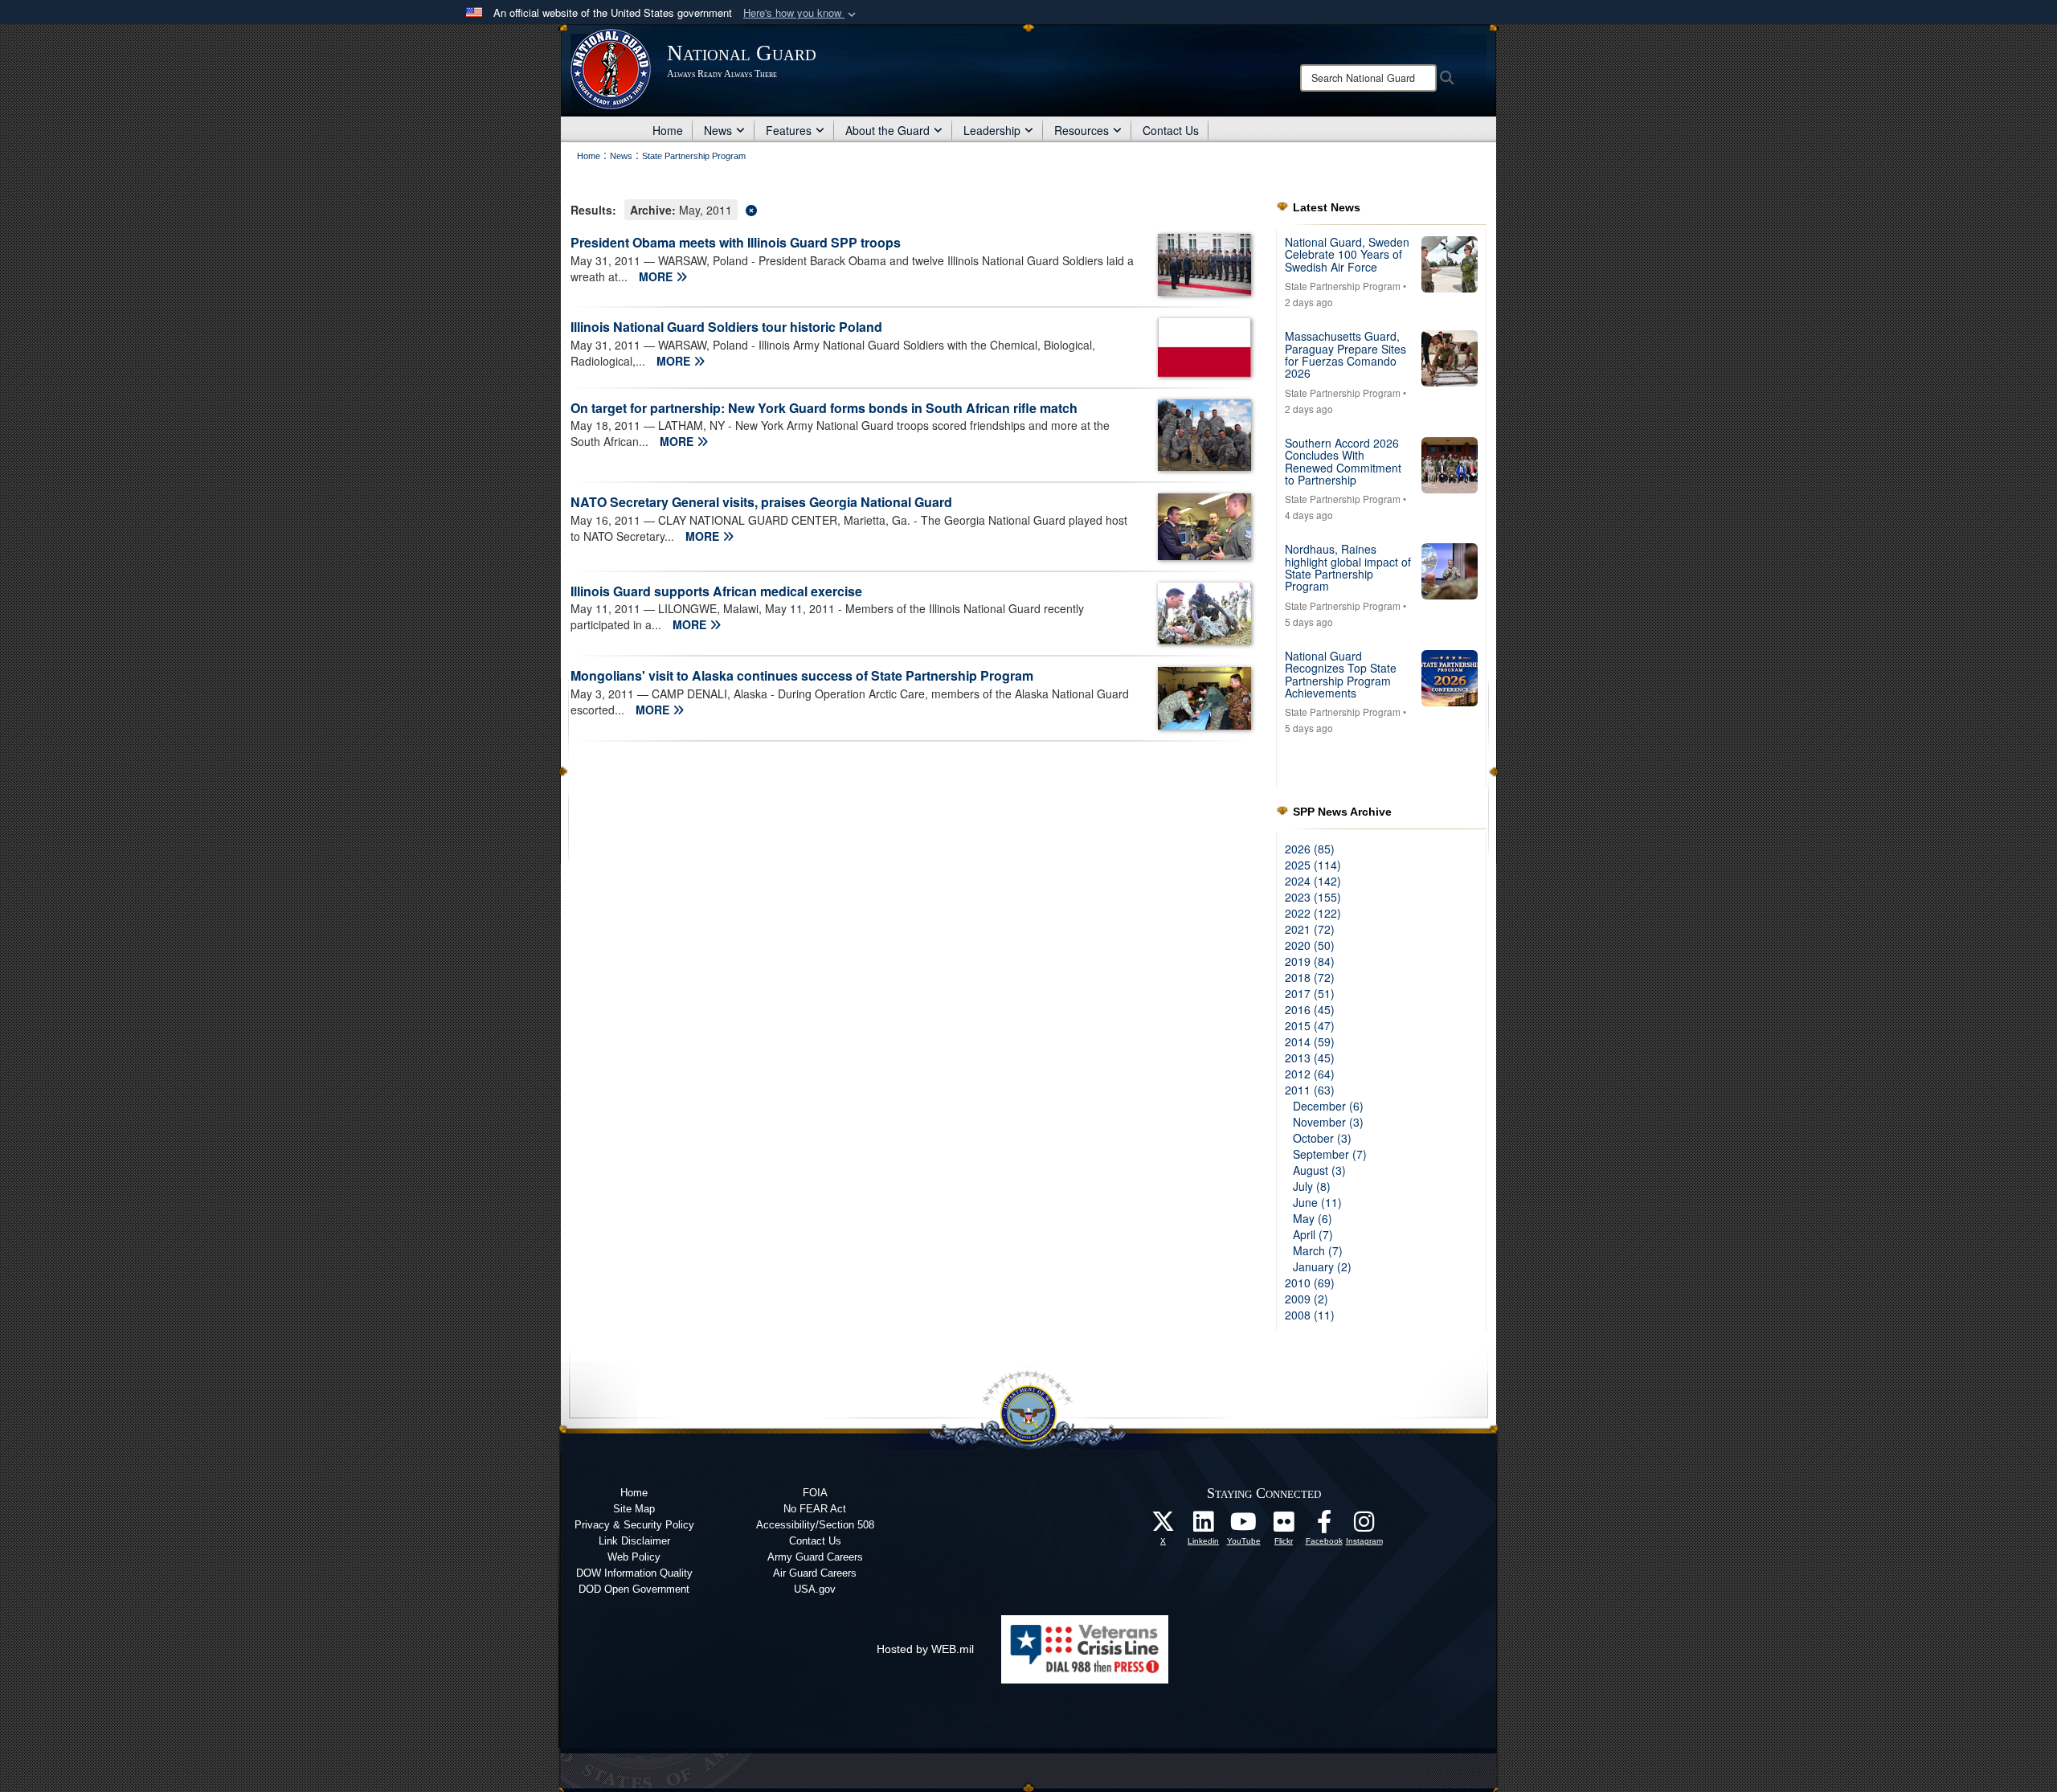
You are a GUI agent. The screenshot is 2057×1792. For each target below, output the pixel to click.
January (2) (1322, 1266)
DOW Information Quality (634, 1573)
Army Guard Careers (815, 1557)
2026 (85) (1310, 849)
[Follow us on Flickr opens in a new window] (1284, 1526)
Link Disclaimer (634, 1541)
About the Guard (887, 130)
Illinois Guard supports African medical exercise (716, 591)
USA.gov (815, 1589)
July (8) (1312, 1186)
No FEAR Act (815, 1509)
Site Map (634, 1509)
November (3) (1328, 1122)
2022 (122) (1313, 913)
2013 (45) (1310, 1058)
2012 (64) (1310, 1074)
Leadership (992, 130)
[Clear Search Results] (911, 209)
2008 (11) (1310, 1315)
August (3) (1319, 1170)
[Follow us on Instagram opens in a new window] (1364, 1526)
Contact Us (1171, 130)
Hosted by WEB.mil (925, 1649)
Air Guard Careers (815, 1573)
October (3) (1322, 1138)
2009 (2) (1307, 1299)
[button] (801, 13)
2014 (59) (1310, 1041)
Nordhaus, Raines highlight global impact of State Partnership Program (1348, 567)
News (718, 130)
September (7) (1330, 1154)
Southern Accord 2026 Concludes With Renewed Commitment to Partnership (1343, 461)
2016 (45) (1310, 1009)
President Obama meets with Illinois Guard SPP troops (736, 242)
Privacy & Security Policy (634, 1525)
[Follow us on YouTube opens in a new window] (1244, 1526)
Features (789, 130)
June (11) (1317, 1202)
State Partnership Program (1343, 286)
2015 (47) (1310, 1025)
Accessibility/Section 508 (815, 1525)
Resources (1082, 130)
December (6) (1328, 1106)
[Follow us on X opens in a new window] (1163, 1526)
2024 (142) (1313, 881)
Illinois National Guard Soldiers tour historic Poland (726, 327)
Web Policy (634, 1557)
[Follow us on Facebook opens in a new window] (1324, 1526)
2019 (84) (1310, 961)
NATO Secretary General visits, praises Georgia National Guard (761, 502)
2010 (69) (1310, 1283)
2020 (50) (1310, 945)
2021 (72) (1310, 929)
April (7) (1313, 1234)
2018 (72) (1310, 977)
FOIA (815, 1493)
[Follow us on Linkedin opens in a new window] (1204, 1526)
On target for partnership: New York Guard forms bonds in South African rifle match (824, 408)
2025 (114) (1313, 865)
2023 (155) (1313, 897)
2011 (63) (1310, 1090)
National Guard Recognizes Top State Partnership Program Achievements (1341, 674)
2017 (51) (1310, 993)
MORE (657, 276)
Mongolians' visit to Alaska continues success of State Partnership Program (802, 675)
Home (668, 130)
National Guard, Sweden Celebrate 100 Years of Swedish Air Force (1347, 254)
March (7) (1318, 1250)
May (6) (1313, 1218)
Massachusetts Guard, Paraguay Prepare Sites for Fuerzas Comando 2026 (1345, 354)
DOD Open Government (634, 1589)
